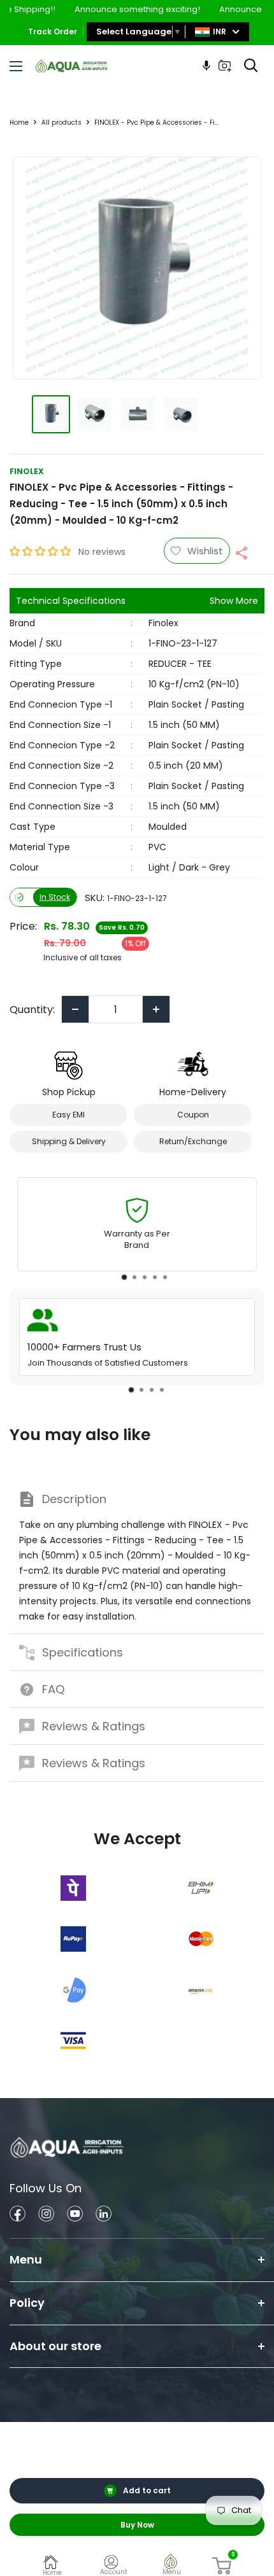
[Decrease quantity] (75, 1009)
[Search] (251, 66)
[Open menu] (16, 66)
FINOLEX (27, 471)
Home (19, 122)
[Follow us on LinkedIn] (104, 2215)
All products (61, 122)
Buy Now (137, 2525)
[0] (222, 2566)
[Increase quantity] (156, 1009)
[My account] (114, 2564)
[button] (41, 551)
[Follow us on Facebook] (18, 2215)
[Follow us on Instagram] (46, 2215)
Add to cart (147, 2490)
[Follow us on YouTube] (75, 2215)
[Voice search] (206, 66)
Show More (234, 601)
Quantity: (32, 1010)
